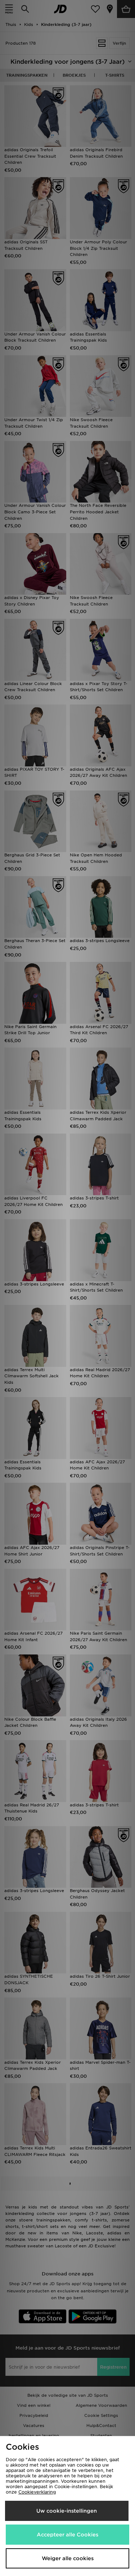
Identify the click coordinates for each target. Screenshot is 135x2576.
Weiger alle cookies (68, 2558)
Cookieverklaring (37, 2492)
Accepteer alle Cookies (67, 2535)
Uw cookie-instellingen (67, 2511)
